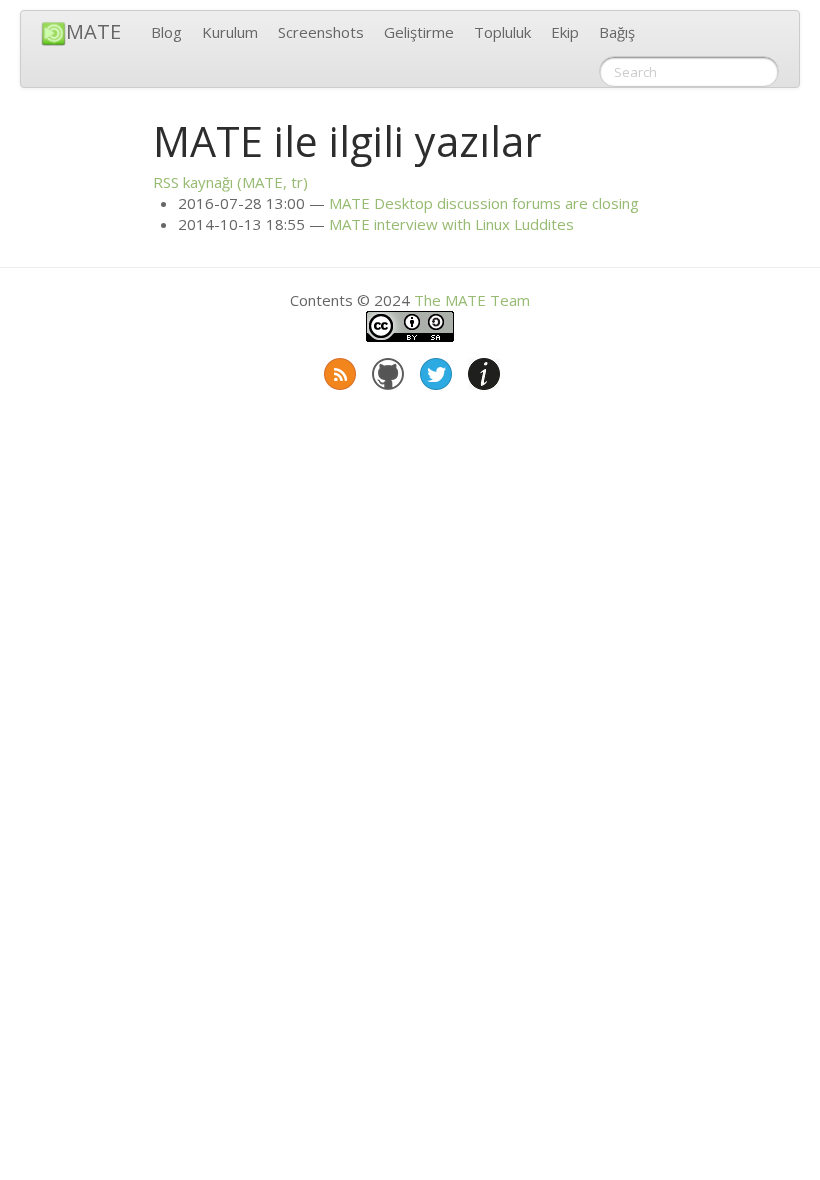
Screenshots (321, 32)
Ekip (565, 32)
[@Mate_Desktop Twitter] (434, 370)
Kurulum (230, 32)
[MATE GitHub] (386, 370)
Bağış (617, 32)
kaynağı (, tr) (230, 182)
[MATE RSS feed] (338, 370)
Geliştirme (419, 32)
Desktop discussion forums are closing (484, 203)
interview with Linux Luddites (451, 224)
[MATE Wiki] (482, 370)
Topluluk (502, 32)
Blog (166, 32)
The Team (472, 300)
